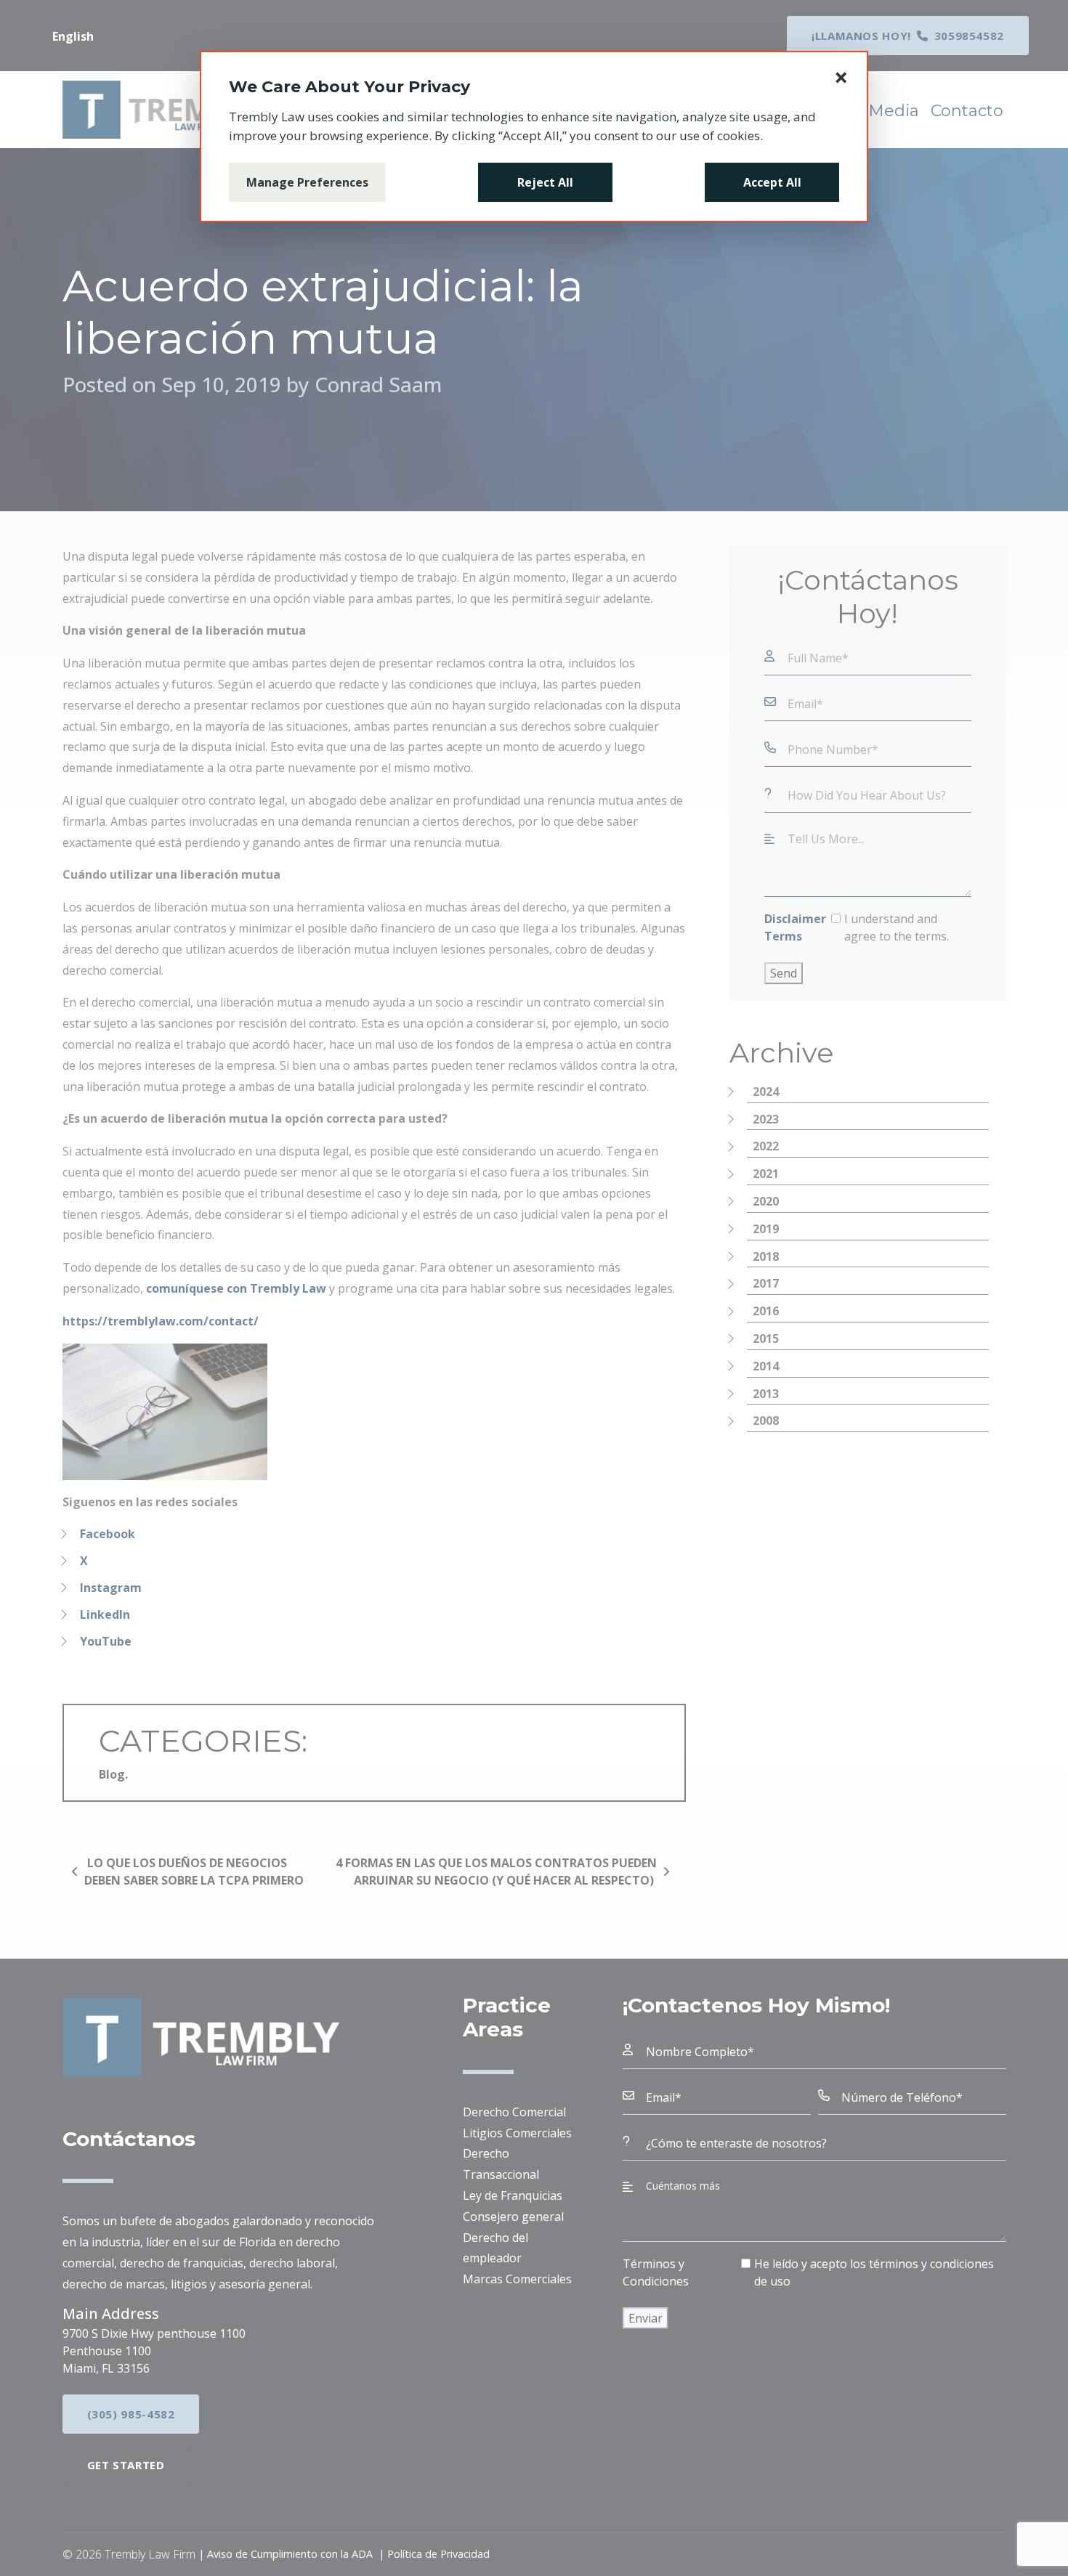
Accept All (772, 182)
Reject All (545, 182)
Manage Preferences (307, 182)
